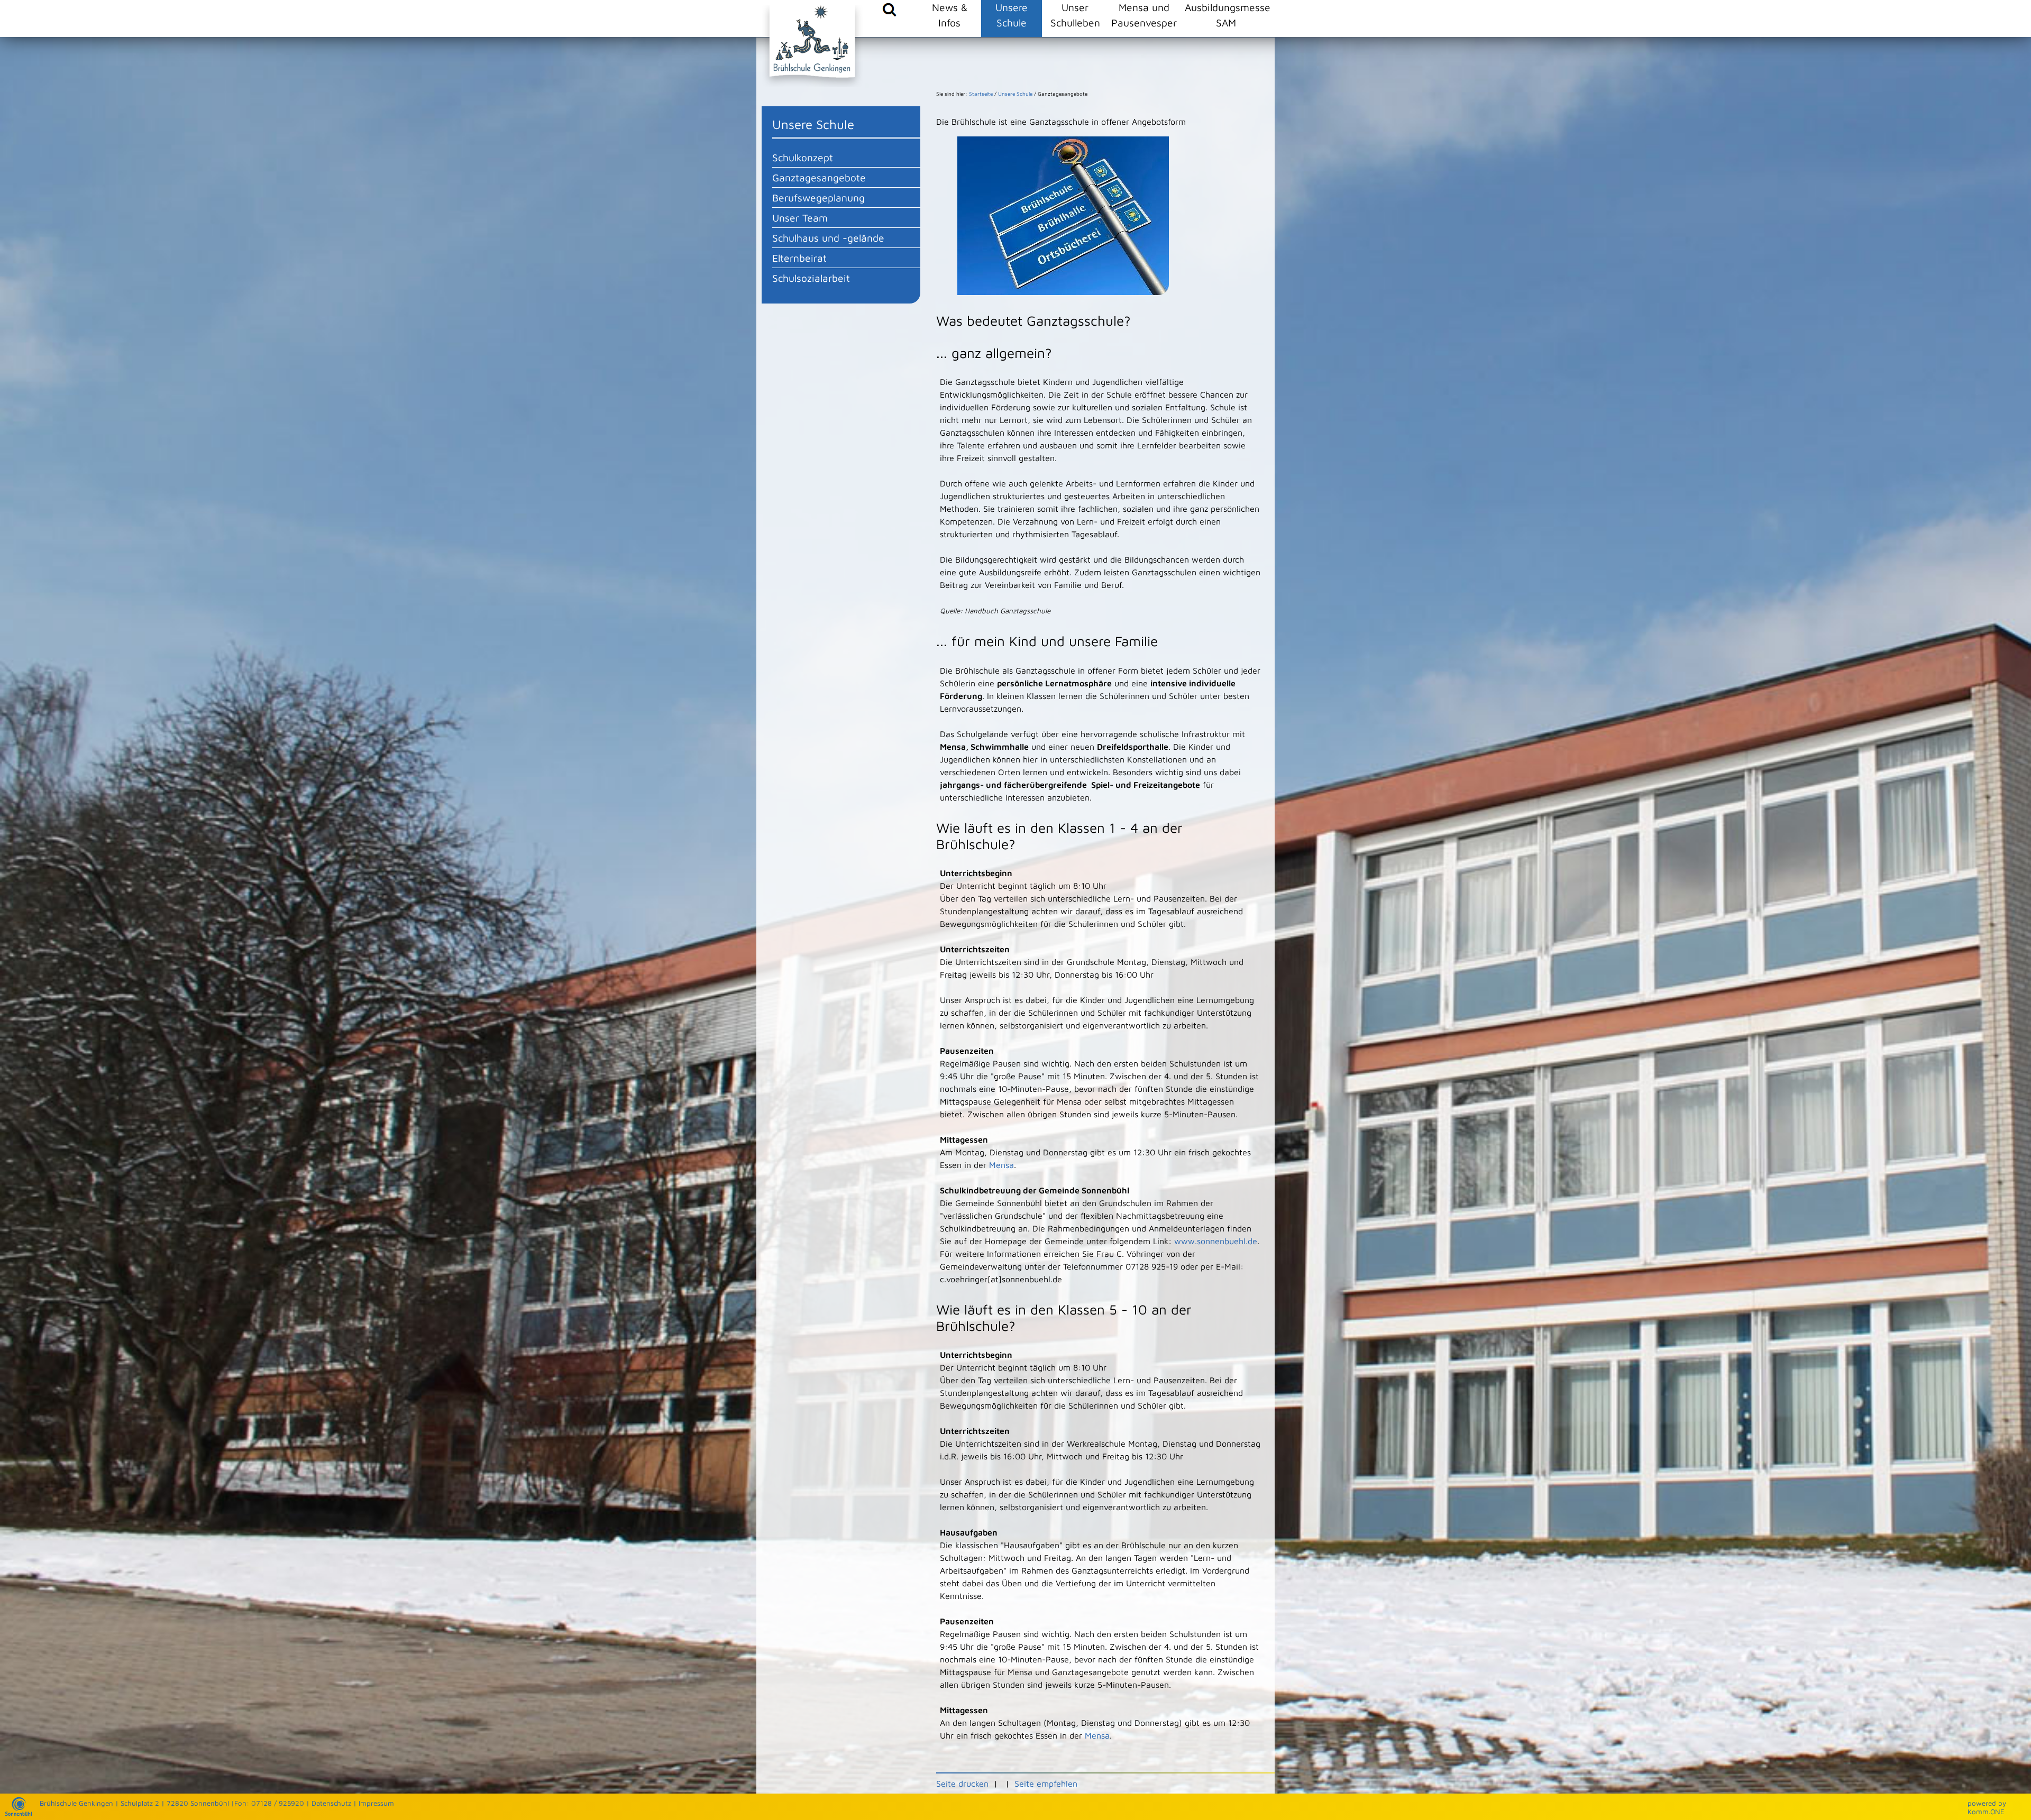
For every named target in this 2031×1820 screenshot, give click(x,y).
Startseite (981, 94)
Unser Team (800, 218)
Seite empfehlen (1046, 1784)
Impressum (376, 1803)
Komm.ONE (1986, 1812)
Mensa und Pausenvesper (1144, 15)
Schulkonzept (803, 157)
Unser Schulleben (1075, 15)
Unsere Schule (1012, 15)
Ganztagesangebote (819, 177)
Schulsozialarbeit (811, 278)
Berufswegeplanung (818, 197)
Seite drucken (962, 1784)
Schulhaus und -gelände (828, 238)
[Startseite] (19, 1813)
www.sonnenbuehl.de (1216, 1241)
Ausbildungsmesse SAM (1226, 15)
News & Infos (950, 15)
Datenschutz (331, 1803)
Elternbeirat (799, 258)
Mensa (1001, 1165)
